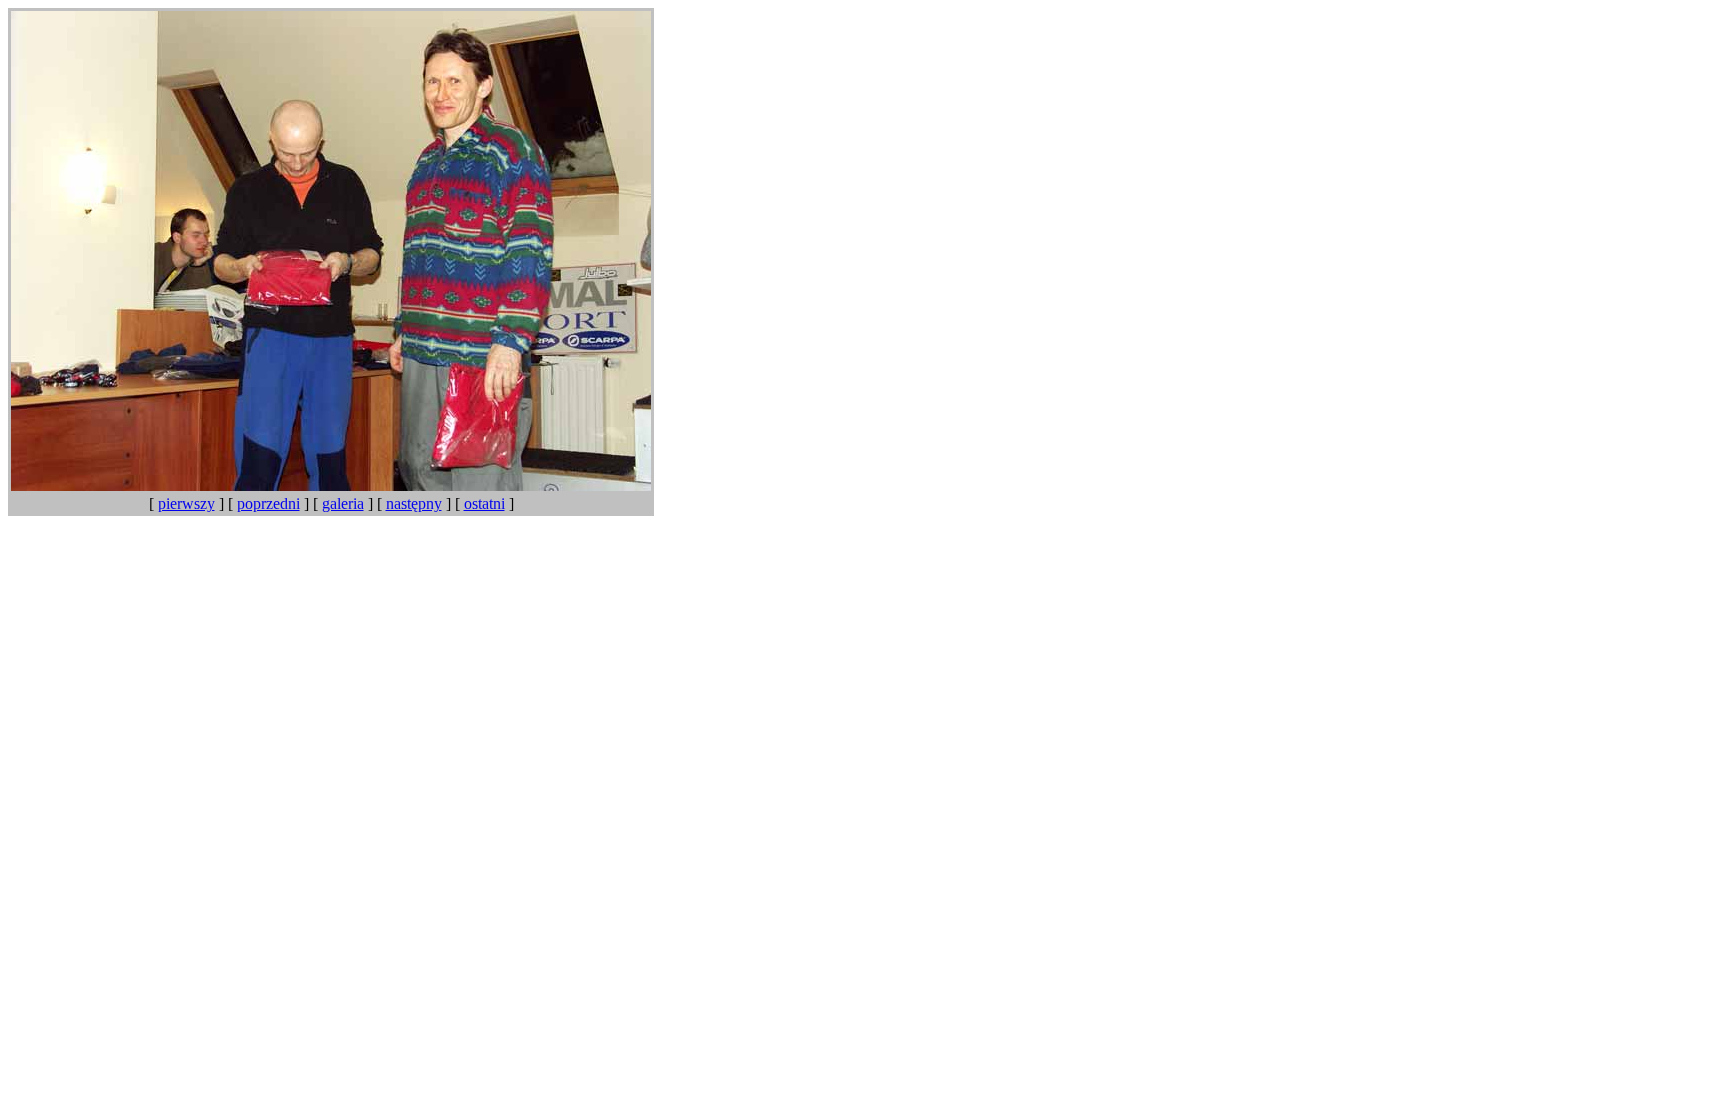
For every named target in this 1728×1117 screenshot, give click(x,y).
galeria (343, 503)
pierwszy (186, 503)
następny (414, 503)
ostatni (484, 503)
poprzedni (268, 503)
